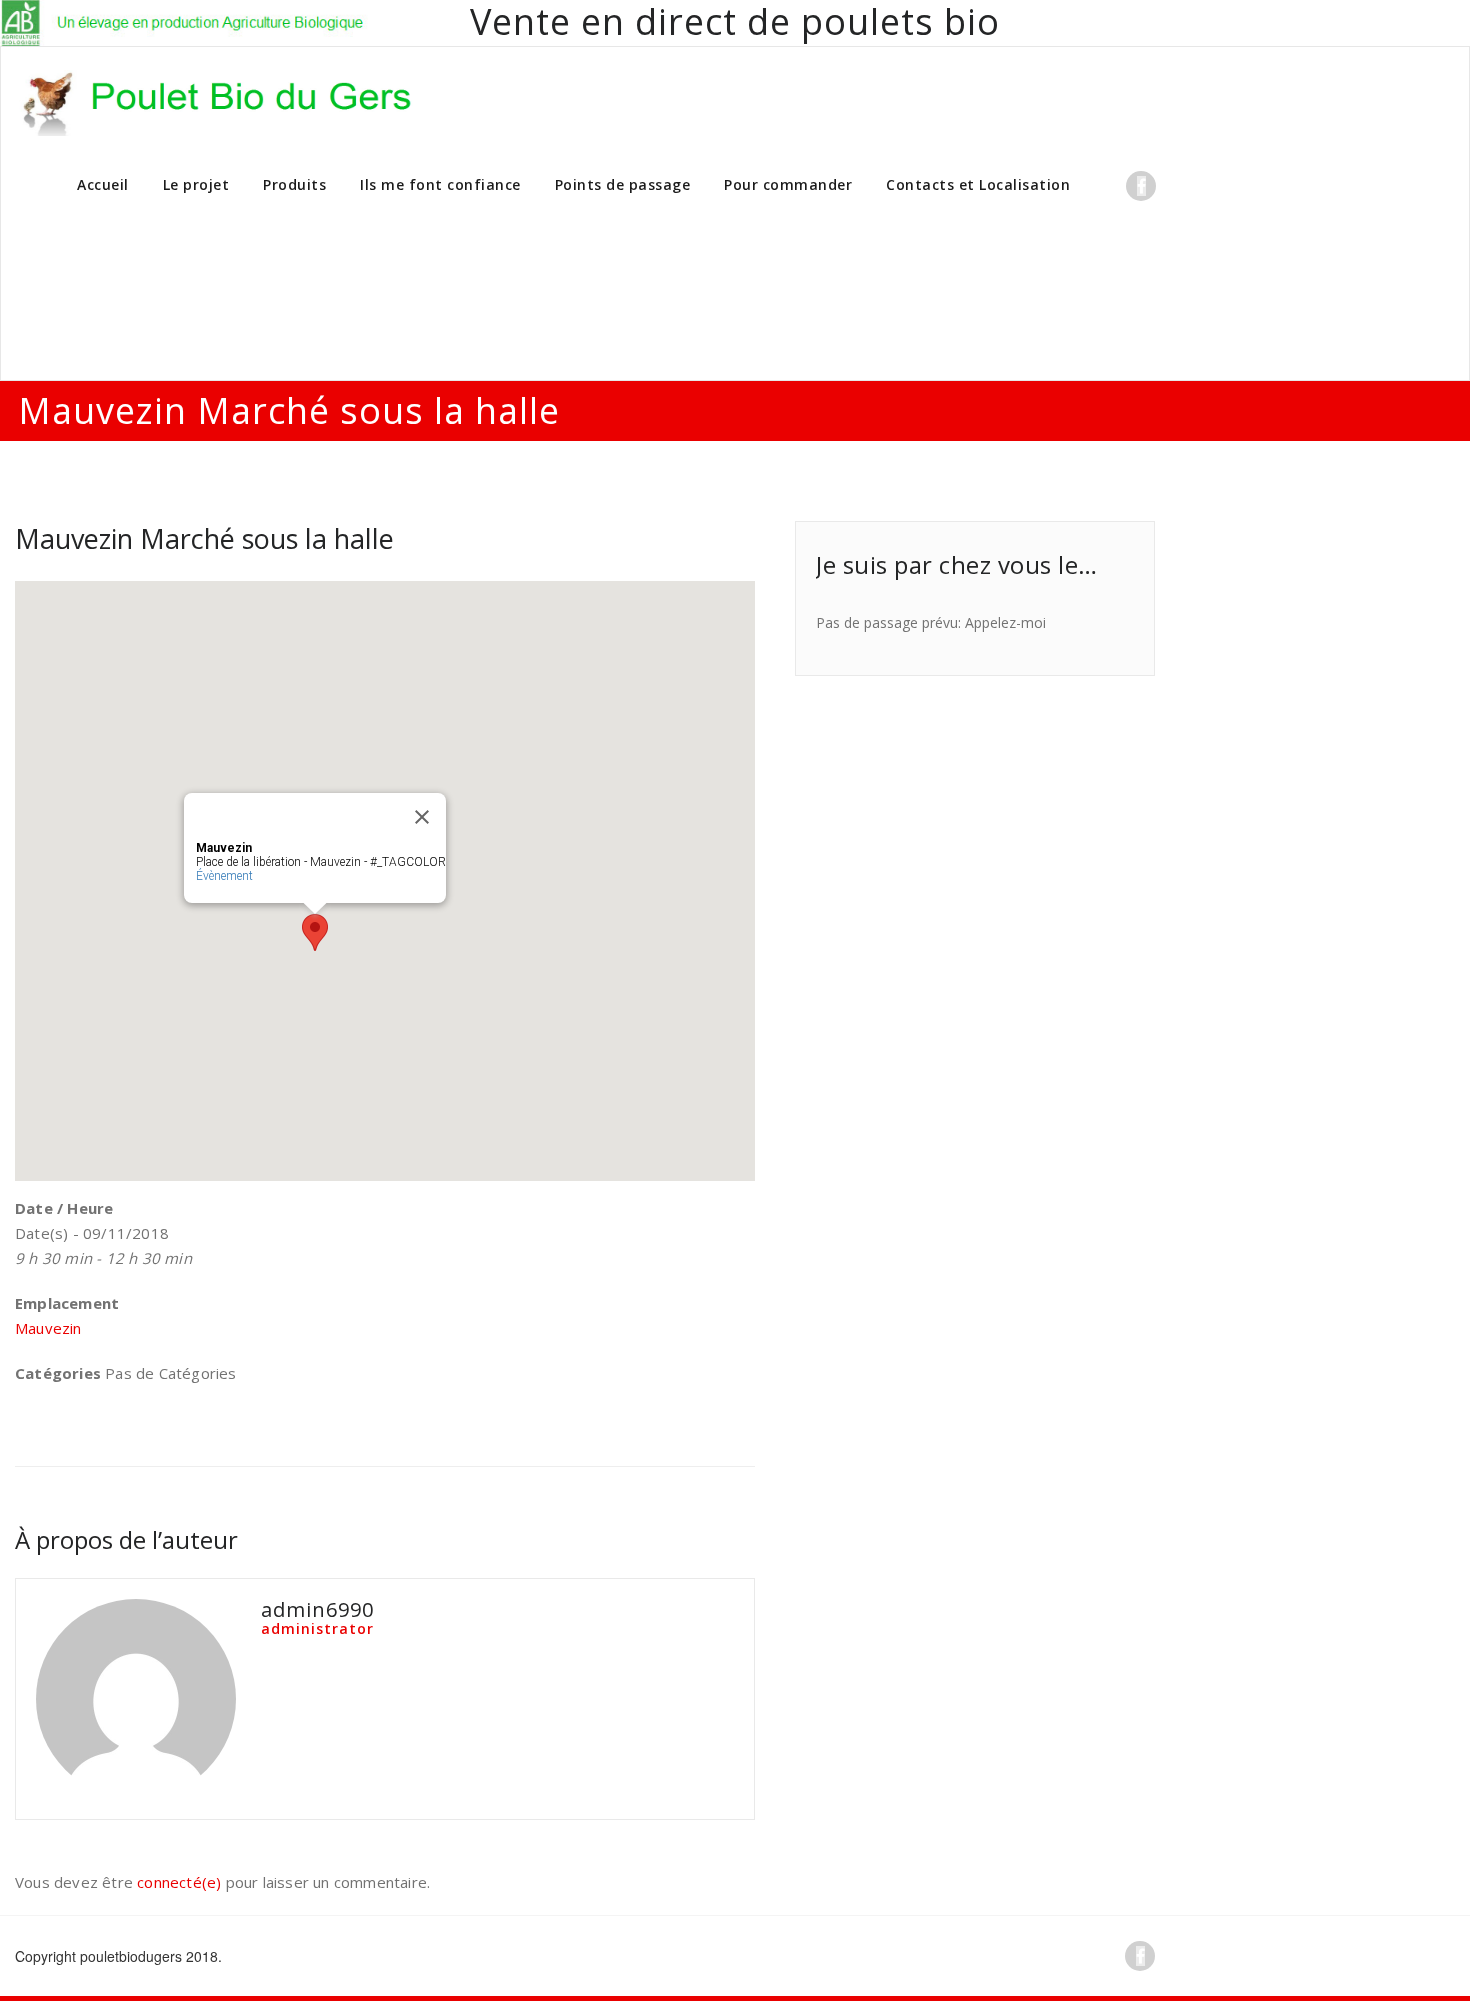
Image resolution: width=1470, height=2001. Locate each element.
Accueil (103, 184)
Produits (294, 184)
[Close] (422, 817)
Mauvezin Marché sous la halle (204, 538)
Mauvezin (48, 1328)
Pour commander (788, 184)
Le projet (196, 184)
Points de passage (623, 184)
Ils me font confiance (440, 184)
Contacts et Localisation (978, 184)
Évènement (224, 876)
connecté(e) (179, 1882)
